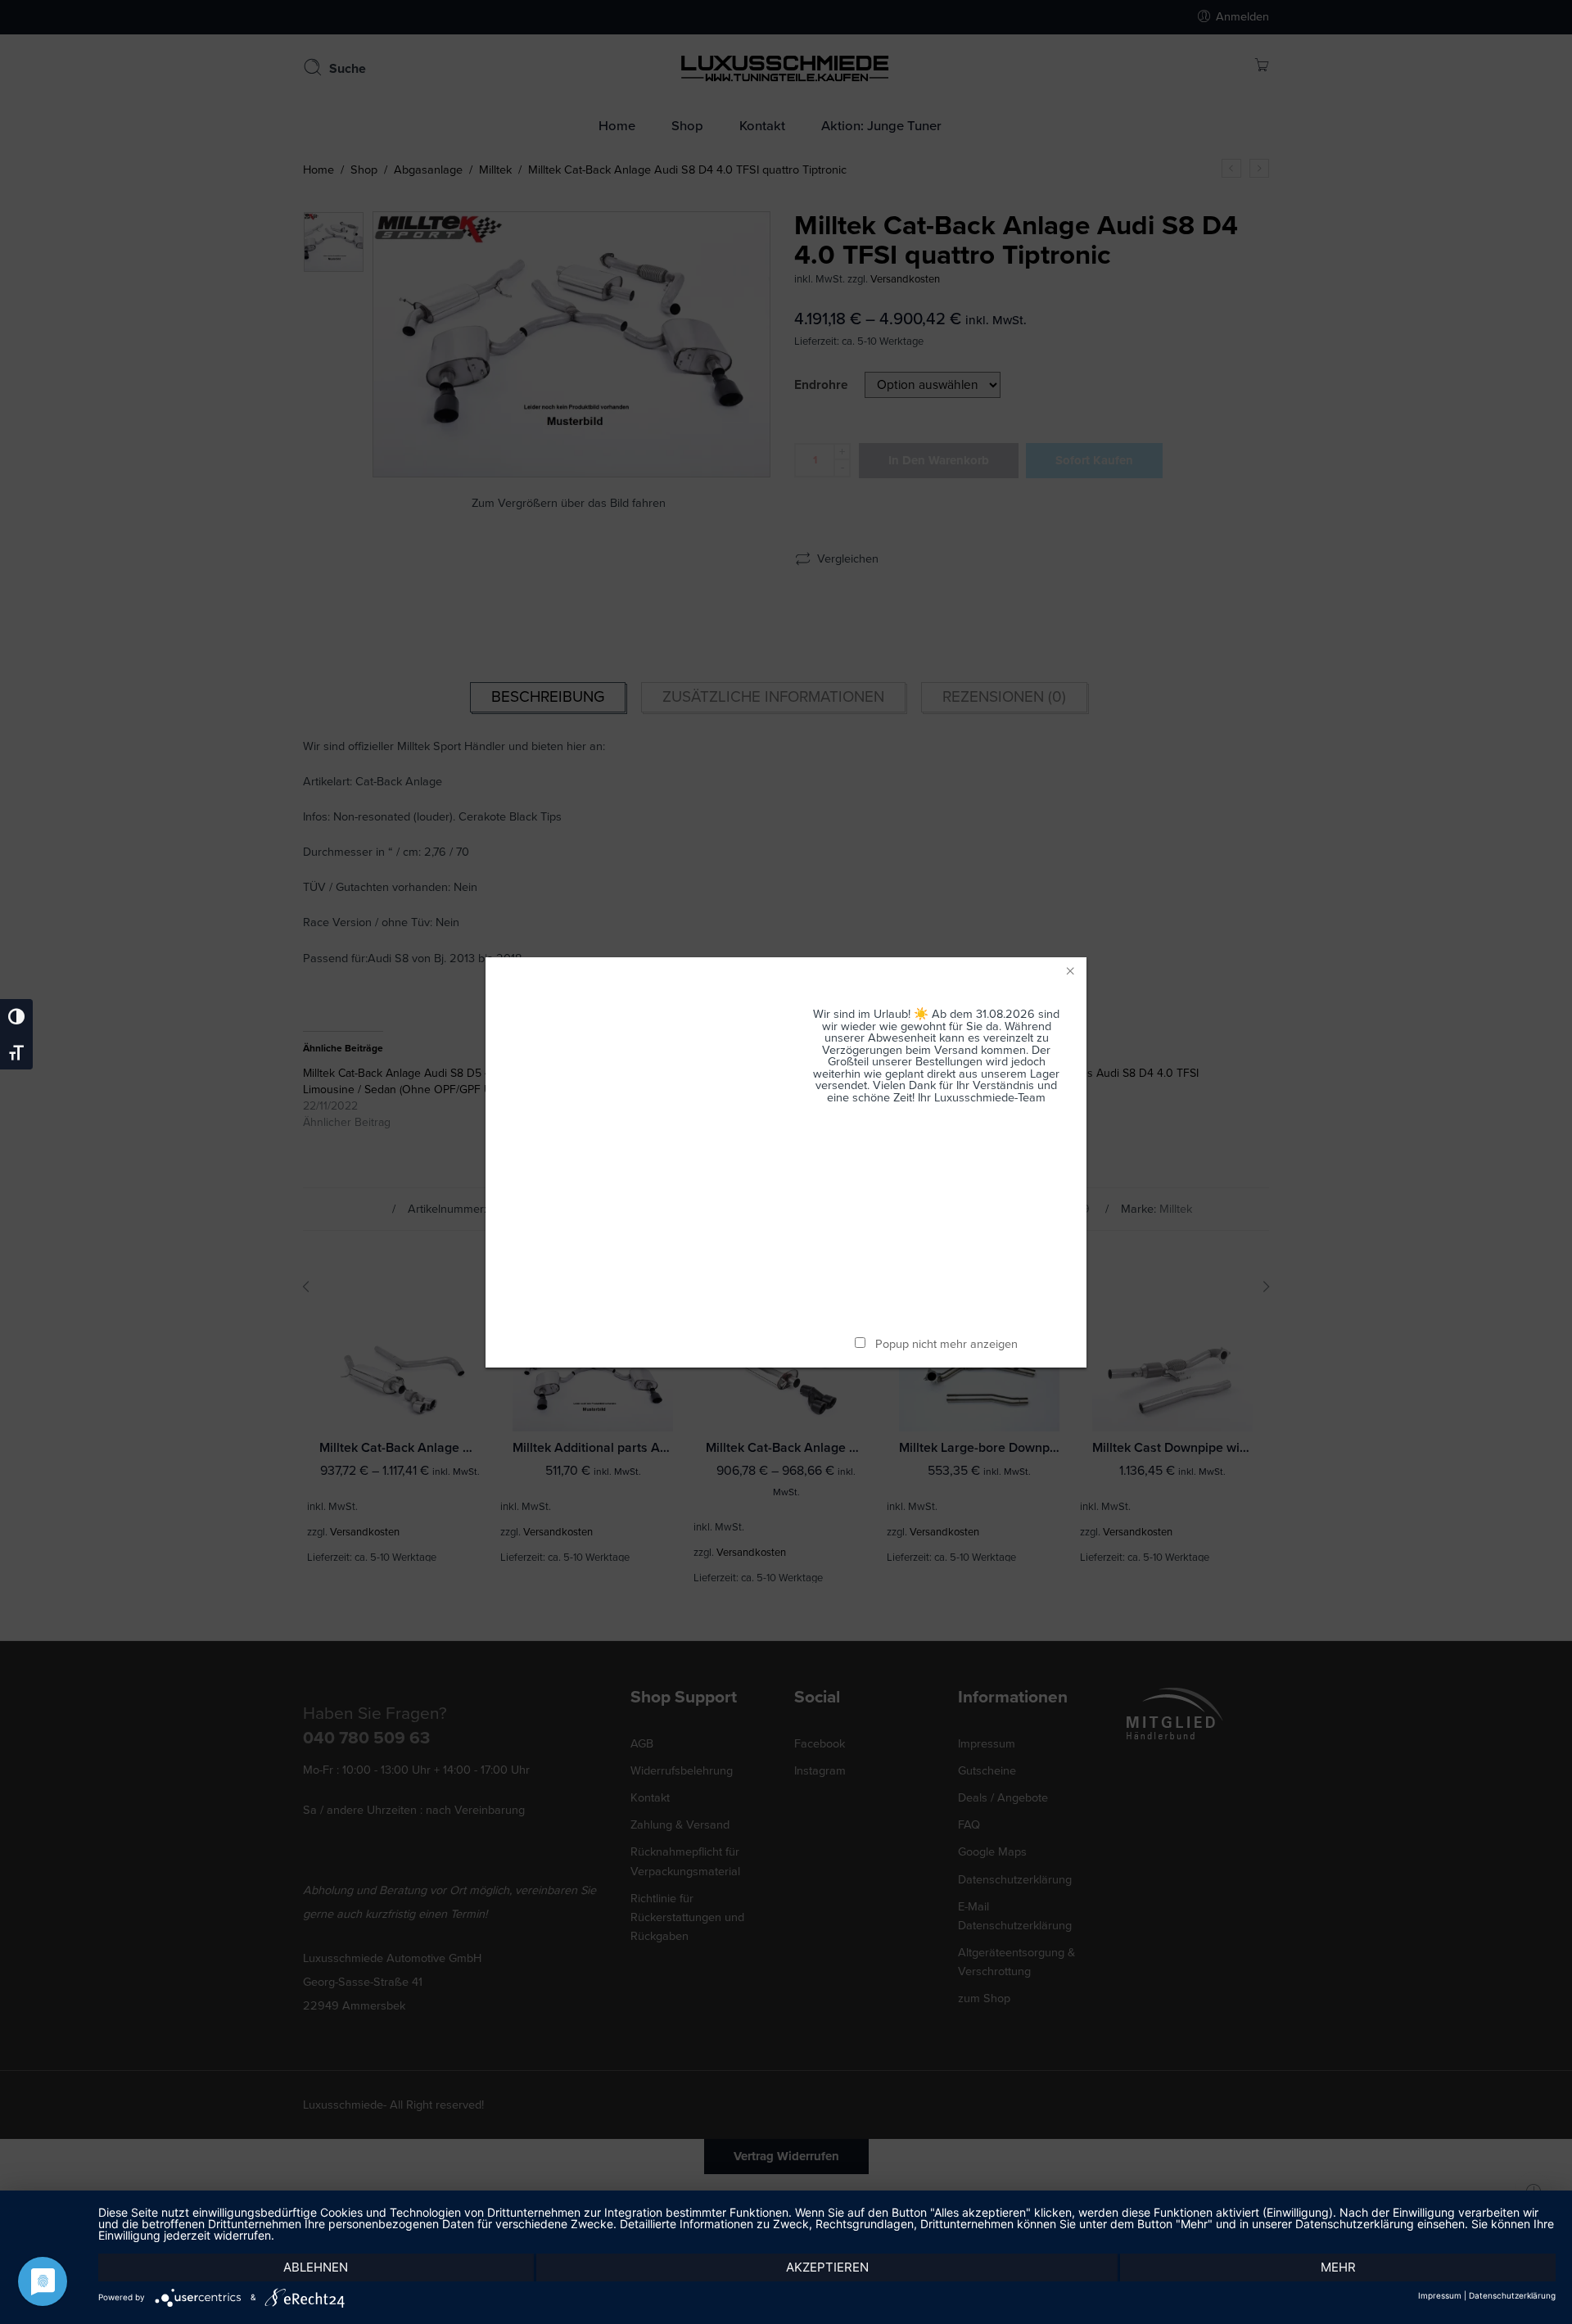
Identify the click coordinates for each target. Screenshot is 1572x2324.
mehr (1338, 2267)
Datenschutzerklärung (1512, 2295)
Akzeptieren (827, 2267)
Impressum (1440, 2295)
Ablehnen (316, 2267)
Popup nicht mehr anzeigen (946, 1344)
